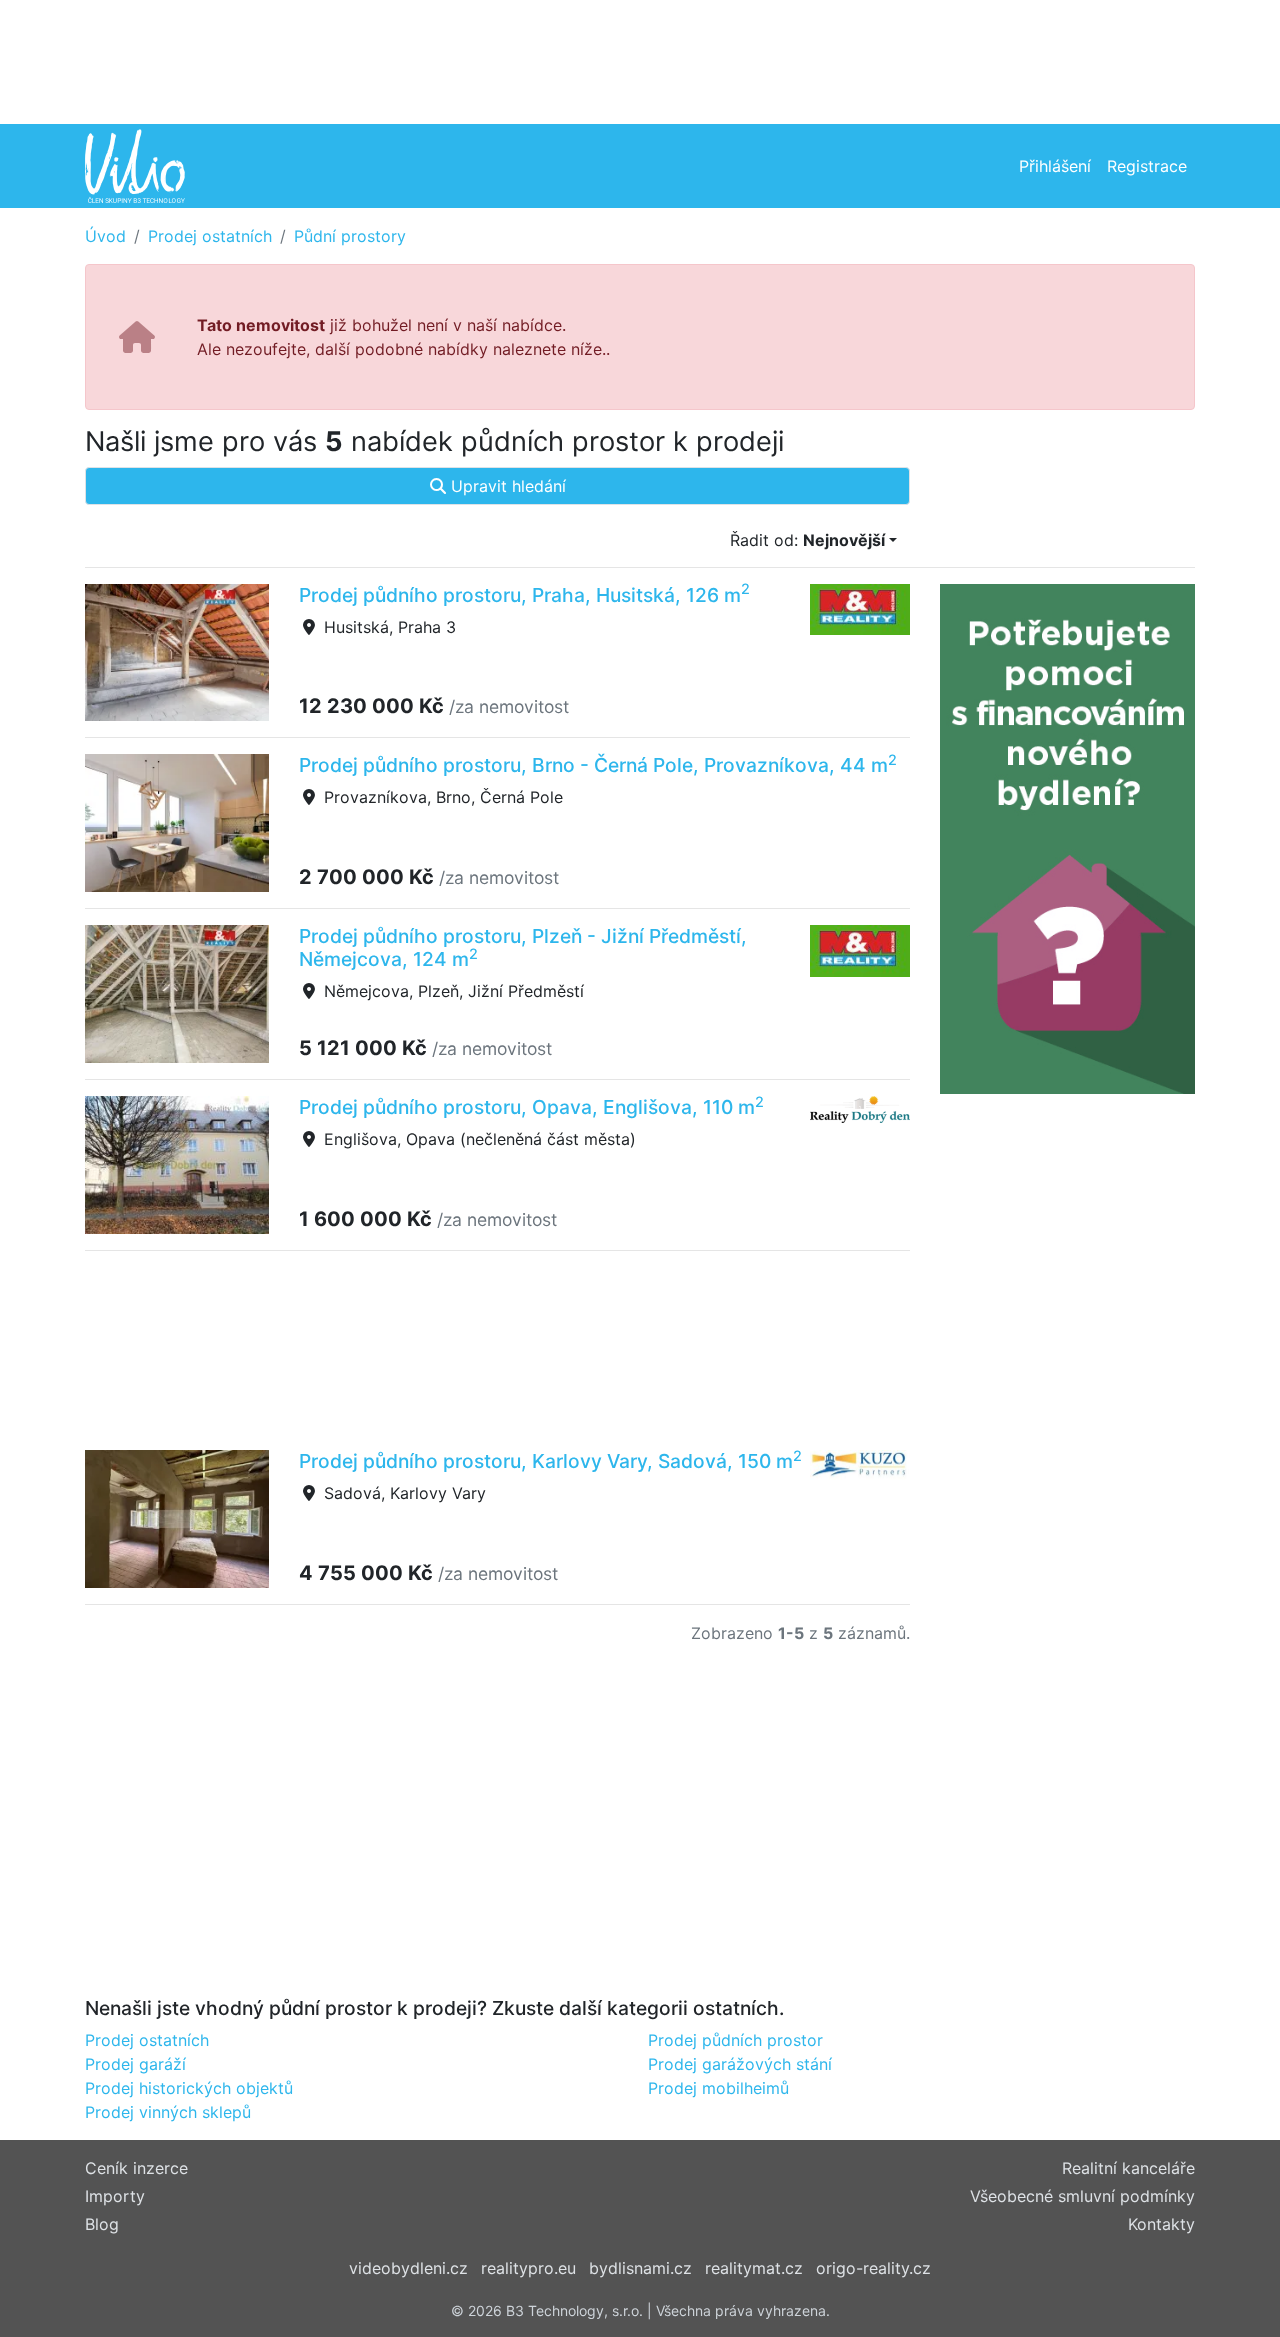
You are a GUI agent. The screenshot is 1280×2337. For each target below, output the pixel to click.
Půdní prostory (350, 236)
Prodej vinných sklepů (168, 2112)
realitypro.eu (528, 2268)
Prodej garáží (135, 2064)
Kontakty (1161, 2224)
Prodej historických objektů (189, 2088)
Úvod (105, 236)
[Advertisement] (640, 60)
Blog (102, 2224)
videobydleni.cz (408, 2268)
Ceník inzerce (136, 2168)
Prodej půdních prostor (735, 2040)
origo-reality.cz (873, 2268)
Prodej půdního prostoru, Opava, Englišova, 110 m (531, 1107)
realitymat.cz (754, 2268)
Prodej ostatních (210, 236)
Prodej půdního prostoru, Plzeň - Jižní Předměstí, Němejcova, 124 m (523, 947)
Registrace (1147, 166)
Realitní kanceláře (1128, 2168)
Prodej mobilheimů (718, 2088)
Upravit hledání (506, 486)
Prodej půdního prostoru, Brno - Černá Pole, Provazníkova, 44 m (598, 765)
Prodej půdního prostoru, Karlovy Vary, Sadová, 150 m (550, 1461)
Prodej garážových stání (740, 2064)
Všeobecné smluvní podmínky (1082, 2196)
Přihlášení (1055, 166)
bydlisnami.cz (640, 2268)
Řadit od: (807, 540)
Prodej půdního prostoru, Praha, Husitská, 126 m (524, 595)
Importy (115, 2196)
